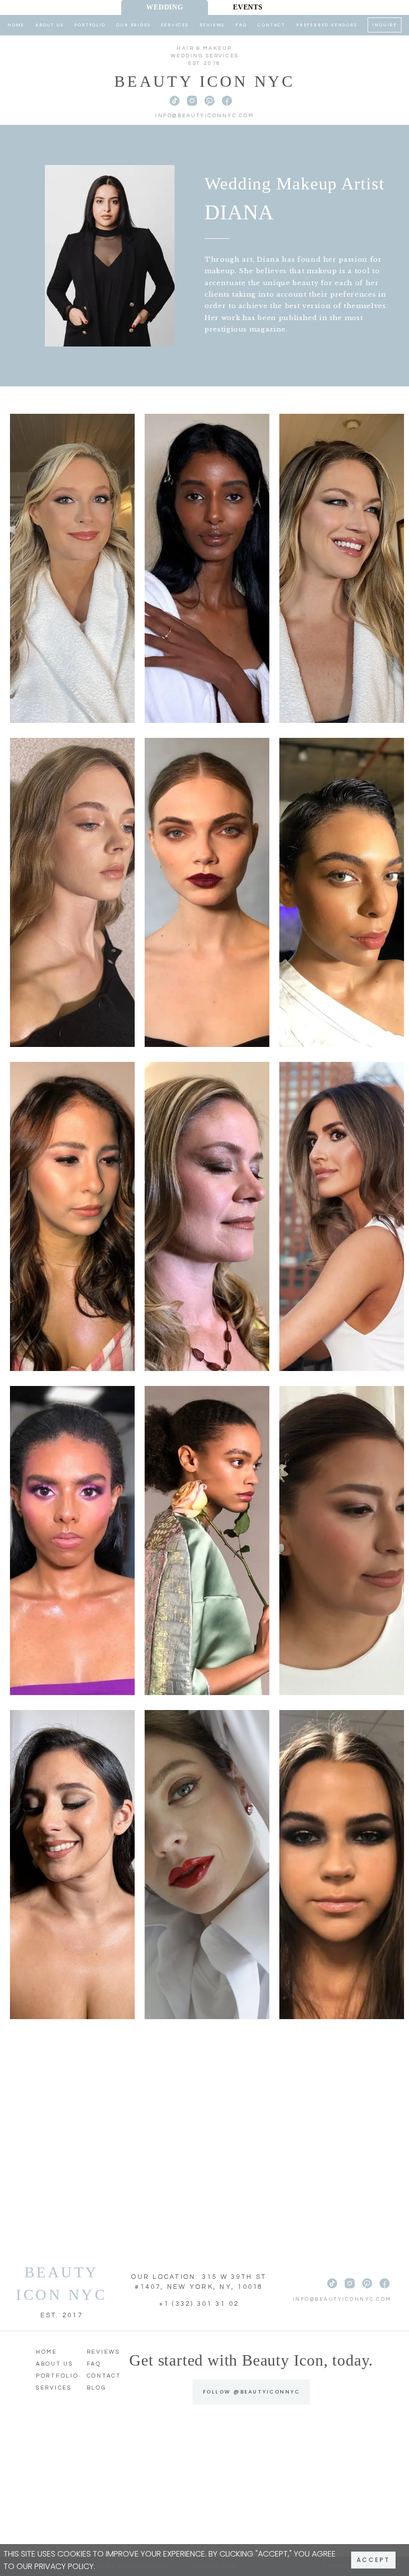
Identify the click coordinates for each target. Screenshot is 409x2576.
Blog (97, 2388)
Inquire (385, 25)
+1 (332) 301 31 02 (199, 2304)
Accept (373, 2560)
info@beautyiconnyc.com (204, 116)
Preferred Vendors (327, 25)
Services (175, 25)
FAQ (241, 25)
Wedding (165, 7)
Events (248, 7)
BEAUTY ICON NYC (61, 2283)
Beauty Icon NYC (204, 81)
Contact (271, 25)
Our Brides (133, 25)
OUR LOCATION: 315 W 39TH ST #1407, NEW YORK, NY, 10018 (199, 2282)
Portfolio (90, 25)
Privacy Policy (64, 2566)
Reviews (212, 25)
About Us (49, 25)
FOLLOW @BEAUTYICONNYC (252, 2392)
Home (16, 25)
